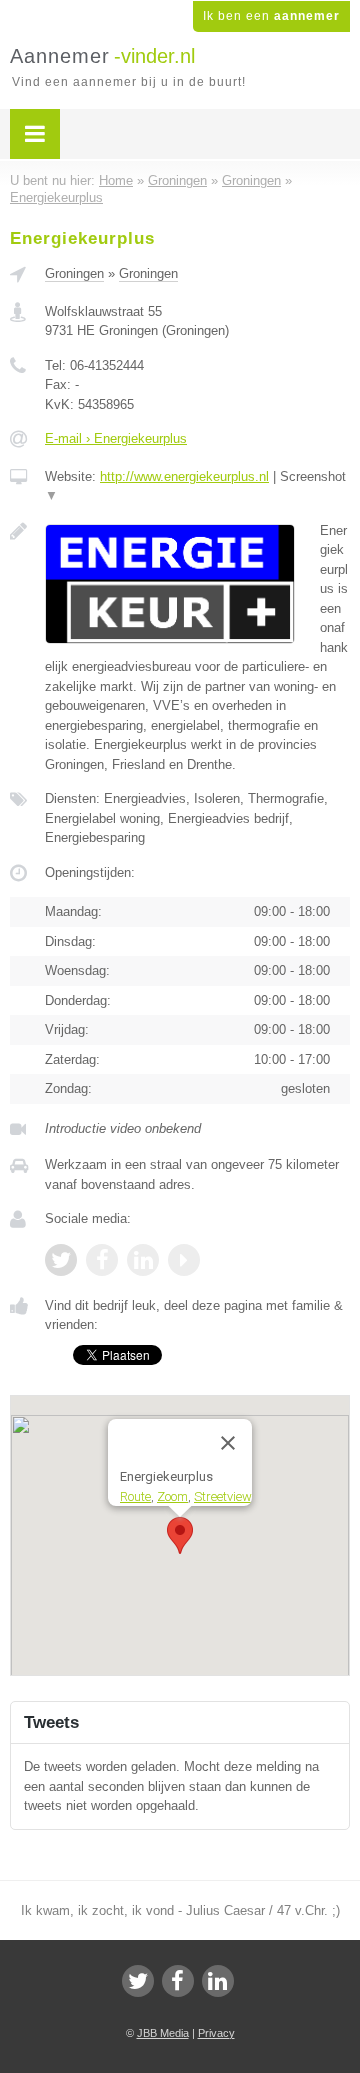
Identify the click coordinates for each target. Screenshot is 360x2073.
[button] (180, 1535)
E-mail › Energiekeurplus (116, 438)
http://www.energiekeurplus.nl (184, 476)
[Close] (228, 1443)
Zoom (172, 1495)
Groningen (74, 273)
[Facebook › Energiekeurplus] (102, 1260)
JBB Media (163, 2033)
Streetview (223, 1495)
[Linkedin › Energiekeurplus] (143, 1260)
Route (135, 1495)
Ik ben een (271, 16)
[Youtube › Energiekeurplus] (184, 1260)
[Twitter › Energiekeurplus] (61, 1260)
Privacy (216, 2033)
